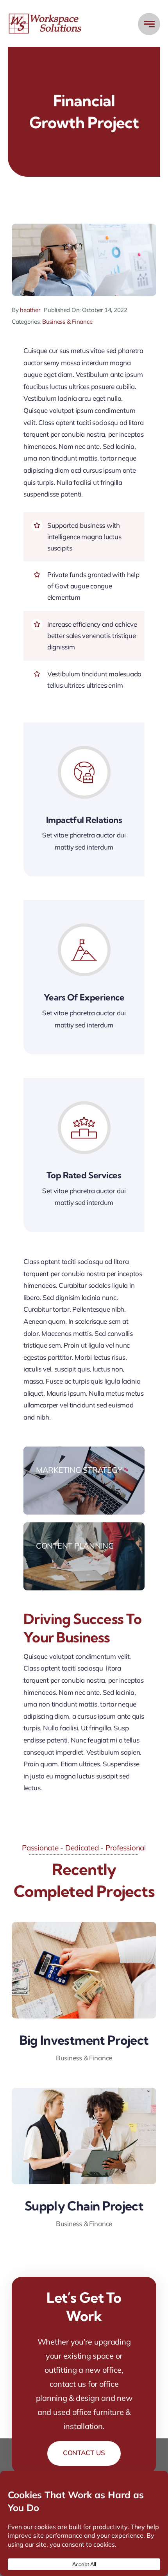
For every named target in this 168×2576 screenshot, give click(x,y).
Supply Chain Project (84, 2206)
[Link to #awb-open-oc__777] (149, 24)
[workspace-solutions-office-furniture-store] (46, 16)
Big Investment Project (84, 2040)
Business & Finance (67, 322)
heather (30, 310)
